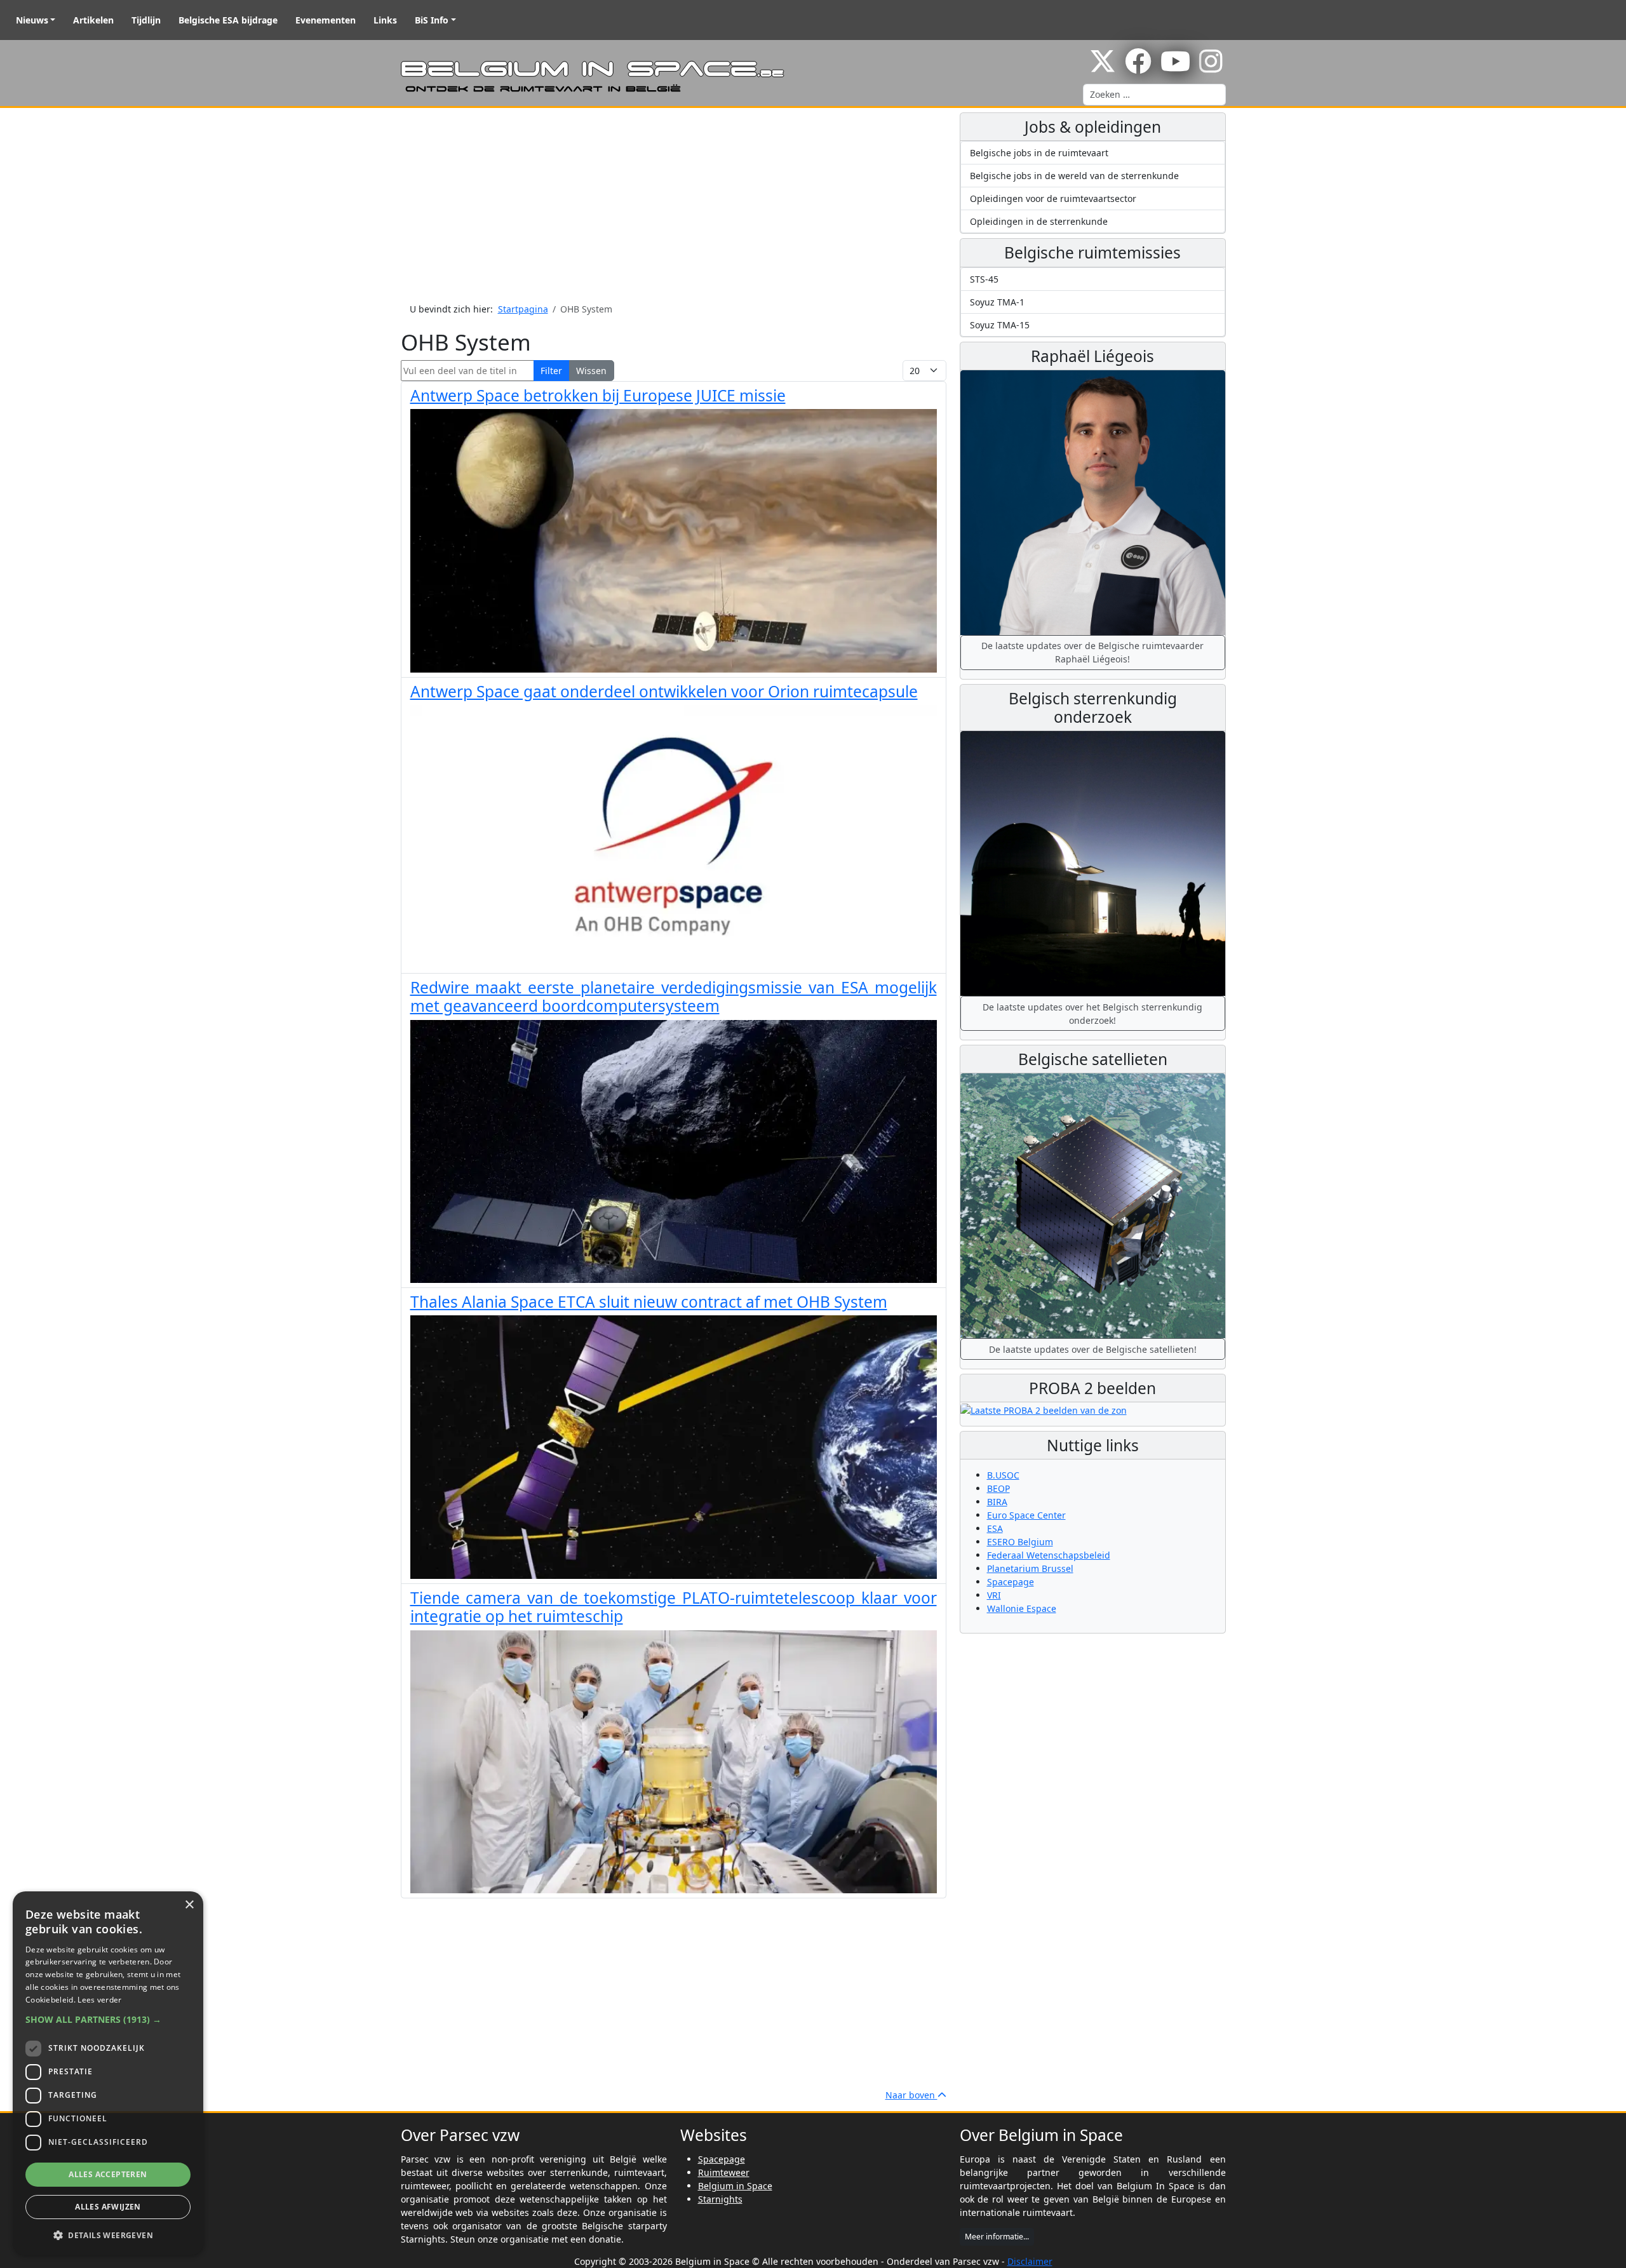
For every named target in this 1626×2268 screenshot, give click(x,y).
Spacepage (1011, 1582)
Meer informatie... (997, 2237)
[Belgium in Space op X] (1103, 68)
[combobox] (1154, 95)
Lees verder (99, 2000)
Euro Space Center (1026, 1515)
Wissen (591, 371)
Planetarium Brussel (1030, 1568)
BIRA (997, 1502)
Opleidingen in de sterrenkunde (1039, 221)
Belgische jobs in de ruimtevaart (1039, 153)
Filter (551, 371)
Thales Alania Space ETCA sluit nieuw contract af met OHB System (649, 1302)
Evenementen (326, 20)
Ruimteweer (724, 2172)
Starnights (720, 2199)
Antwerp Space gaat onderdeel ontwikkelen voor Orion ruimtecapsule (664, 691)
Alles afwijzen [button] (108, 2207)
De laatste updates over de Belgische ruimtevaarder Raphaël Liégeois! (1092, 652)
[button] (108, 2019)
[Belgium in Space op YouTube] (1175, 68)
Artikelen (93, 20)
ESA (995, 1528)
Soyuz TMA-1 (997, 302)
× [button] (189, 1905)
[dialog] (108, 2073)
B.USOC (1003, 1475)
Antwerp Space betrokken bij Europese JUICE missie (598, 395)
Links (385, 20)
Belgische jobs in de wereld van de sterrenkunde (1074, 176)
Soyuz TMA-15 (1000, 325)
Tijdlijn (146, 20)
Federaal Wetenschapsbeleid (1049, 1555)
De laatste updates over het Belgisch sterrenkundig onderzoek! (1092, 1014)
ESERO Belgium (1020, 1542)
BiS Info (432, 20)
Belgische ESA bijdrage (228, 20)
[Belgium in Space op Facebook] (1138, 68)
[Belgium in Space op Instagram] (1211, 68)
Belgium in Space (735, 2186)
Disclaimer (1030, 2261)
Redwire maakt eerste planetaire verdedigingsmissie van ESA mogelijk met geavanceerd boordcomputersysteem (674, 996)
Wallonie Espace (1022, 1608)
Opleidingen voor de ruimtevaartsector (1053, 198)
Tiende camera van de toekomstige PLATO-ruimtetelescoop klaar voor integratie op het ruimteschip (674, 1607)
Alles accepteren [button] (108, 2174)
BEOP (998, 1488)
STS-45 (984, 279)
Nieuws (32, 20)
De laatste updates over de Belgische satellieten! (1093, 1349)
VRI (994, 1595)
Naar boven (911, 2095)
